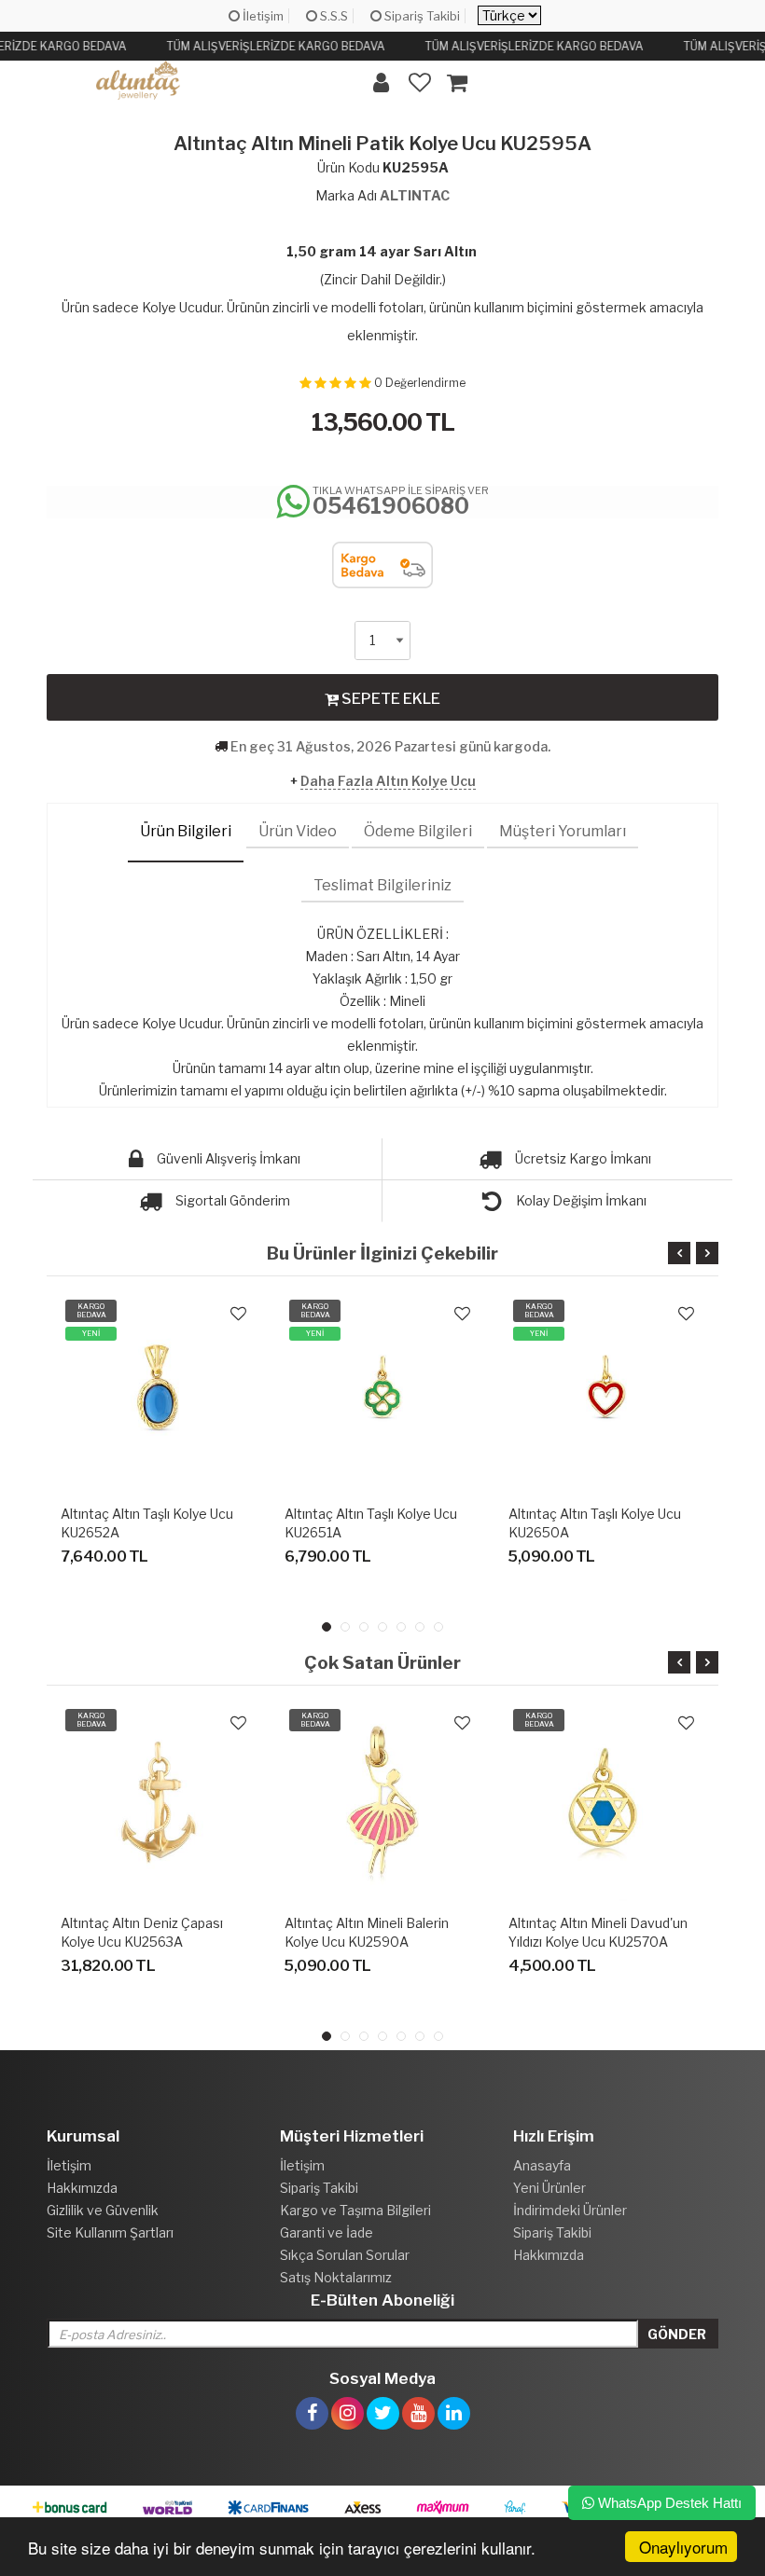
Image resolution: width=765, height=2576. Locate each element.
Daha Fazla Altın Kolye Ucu (388, 781)
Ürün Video (298, 831)
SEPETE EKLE (389, 699)
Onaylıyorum (683, 2547)
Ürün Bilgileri (186, 831)
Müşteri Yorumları (563, 831)
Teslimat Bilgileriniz (382, 885)
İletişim (262, 16)
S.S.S (333, 16)
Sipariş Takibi (421, 16)
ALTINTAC (415, 195)
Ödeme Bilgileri (418, 831)
